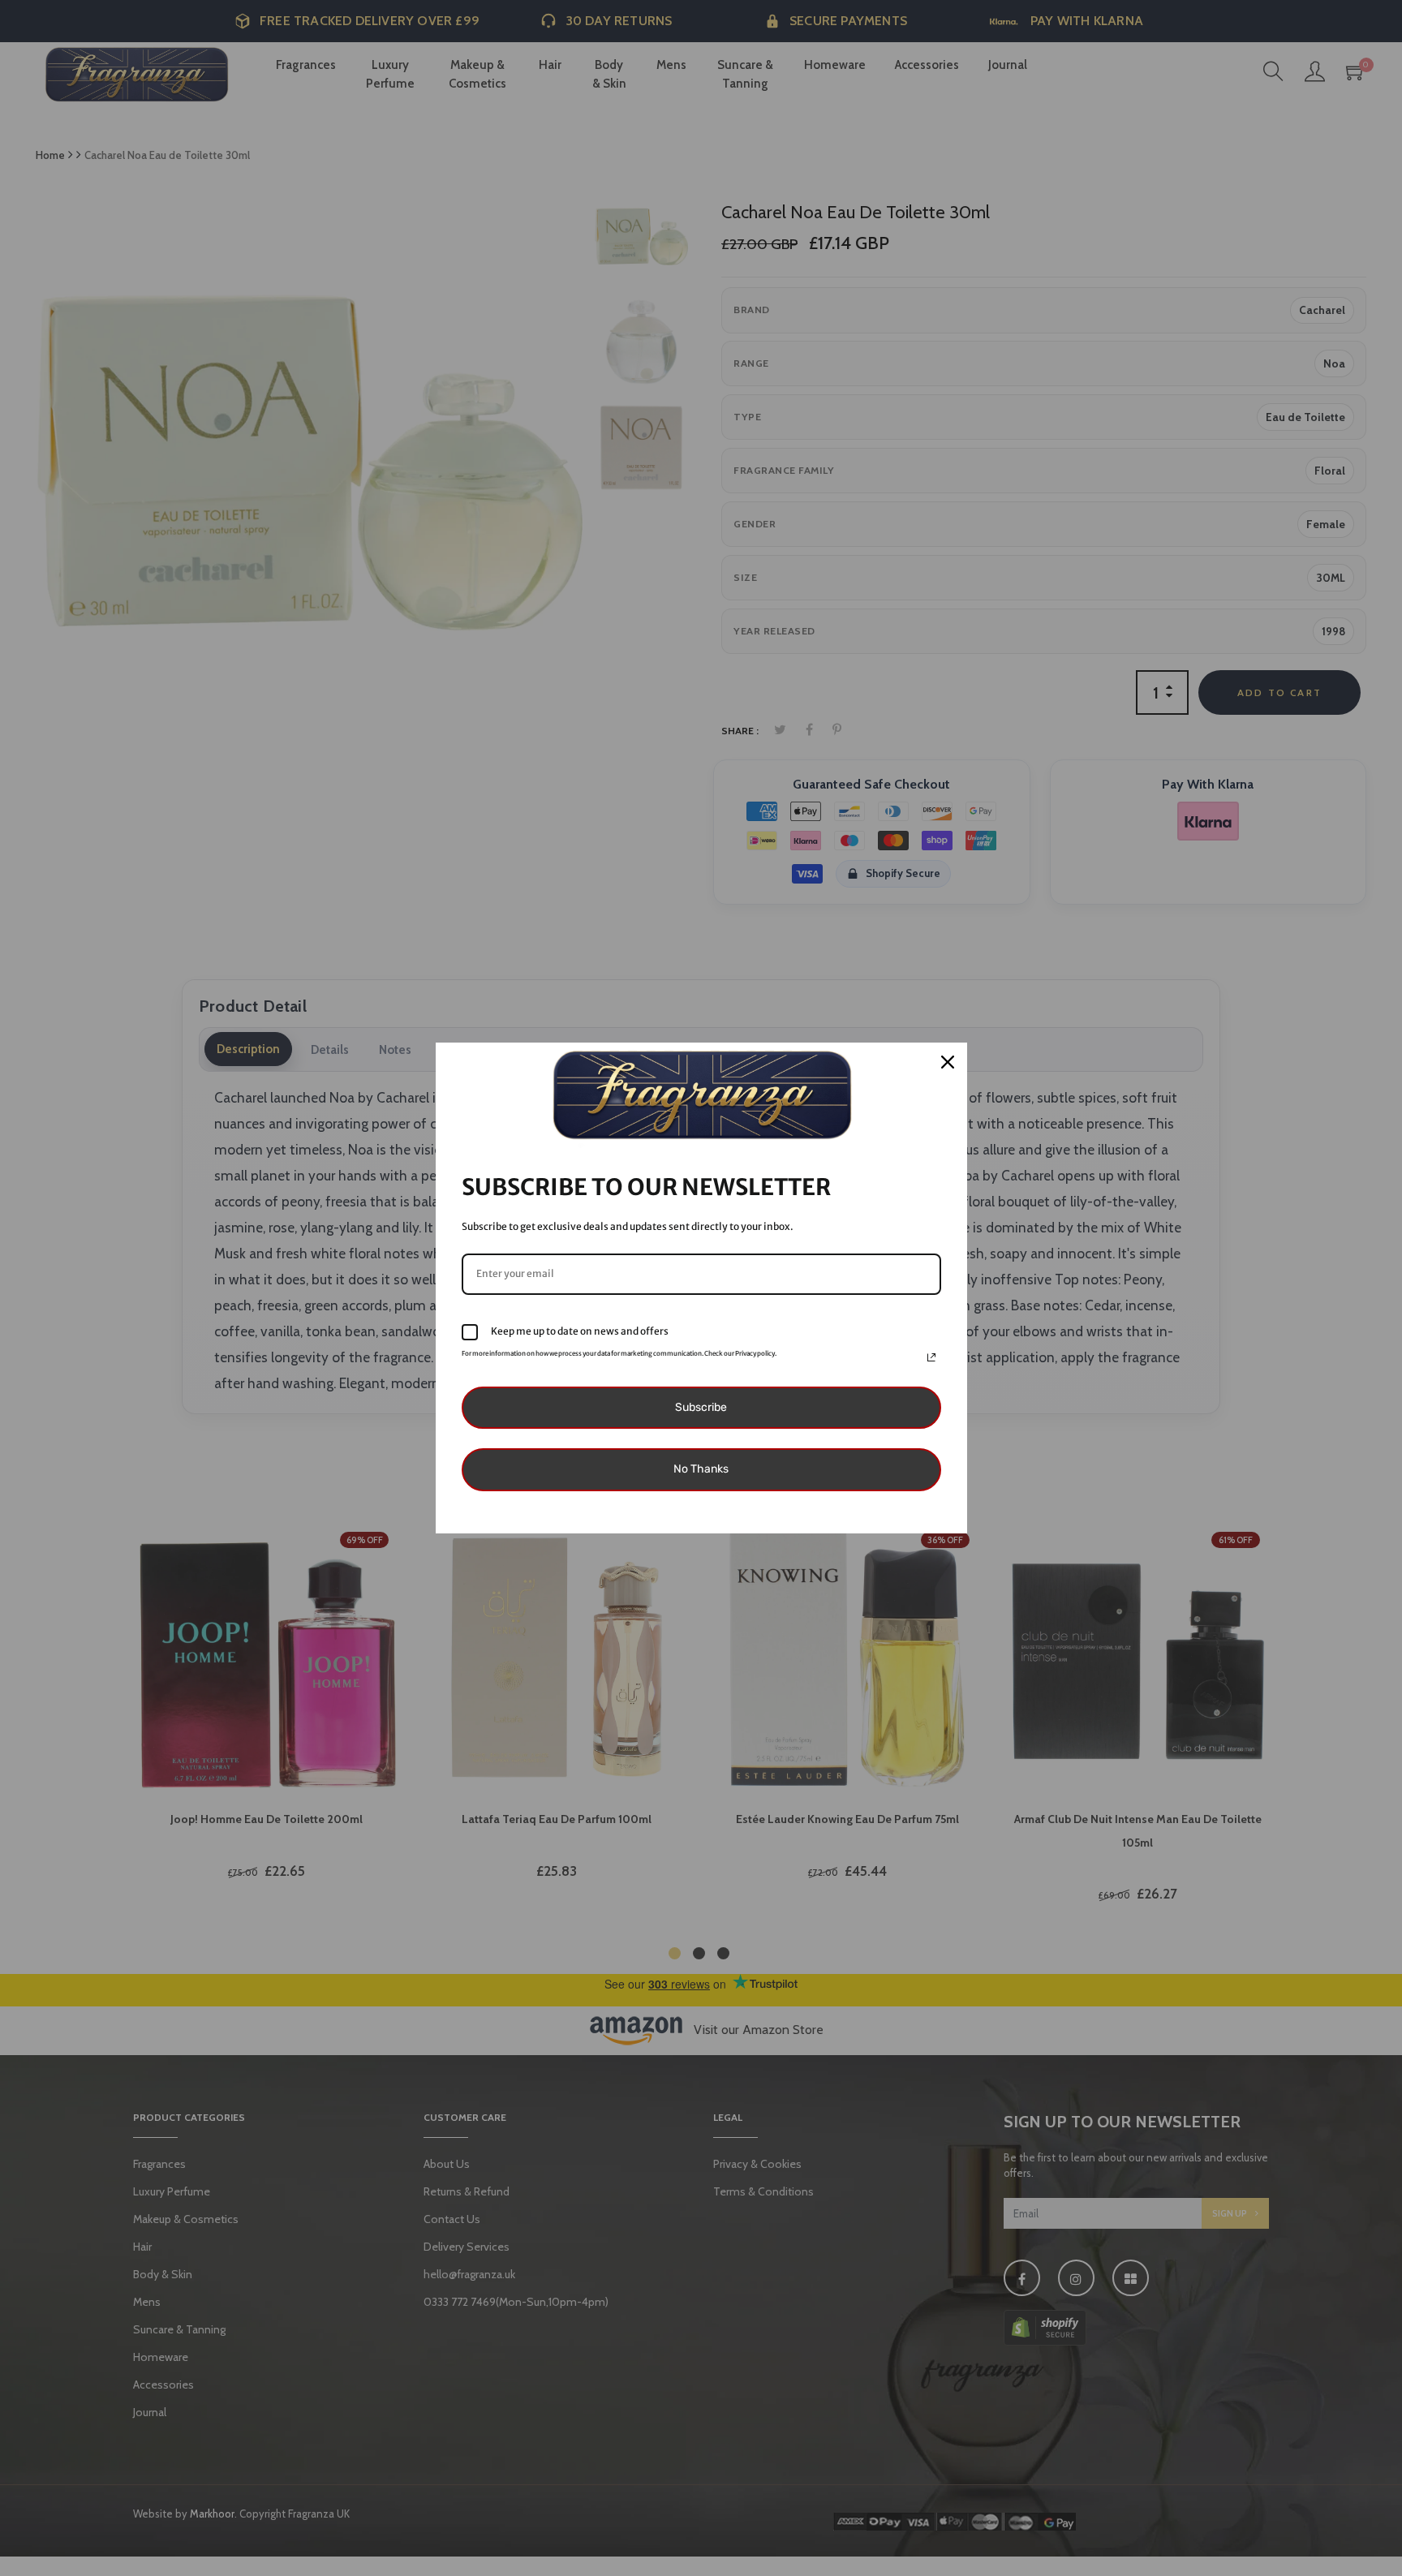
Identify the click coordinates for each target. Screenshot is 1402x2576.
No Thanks (701, 1469)
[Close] (948, 1062)
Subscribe (701, 1407)
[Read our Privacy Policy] (931, 1357)
